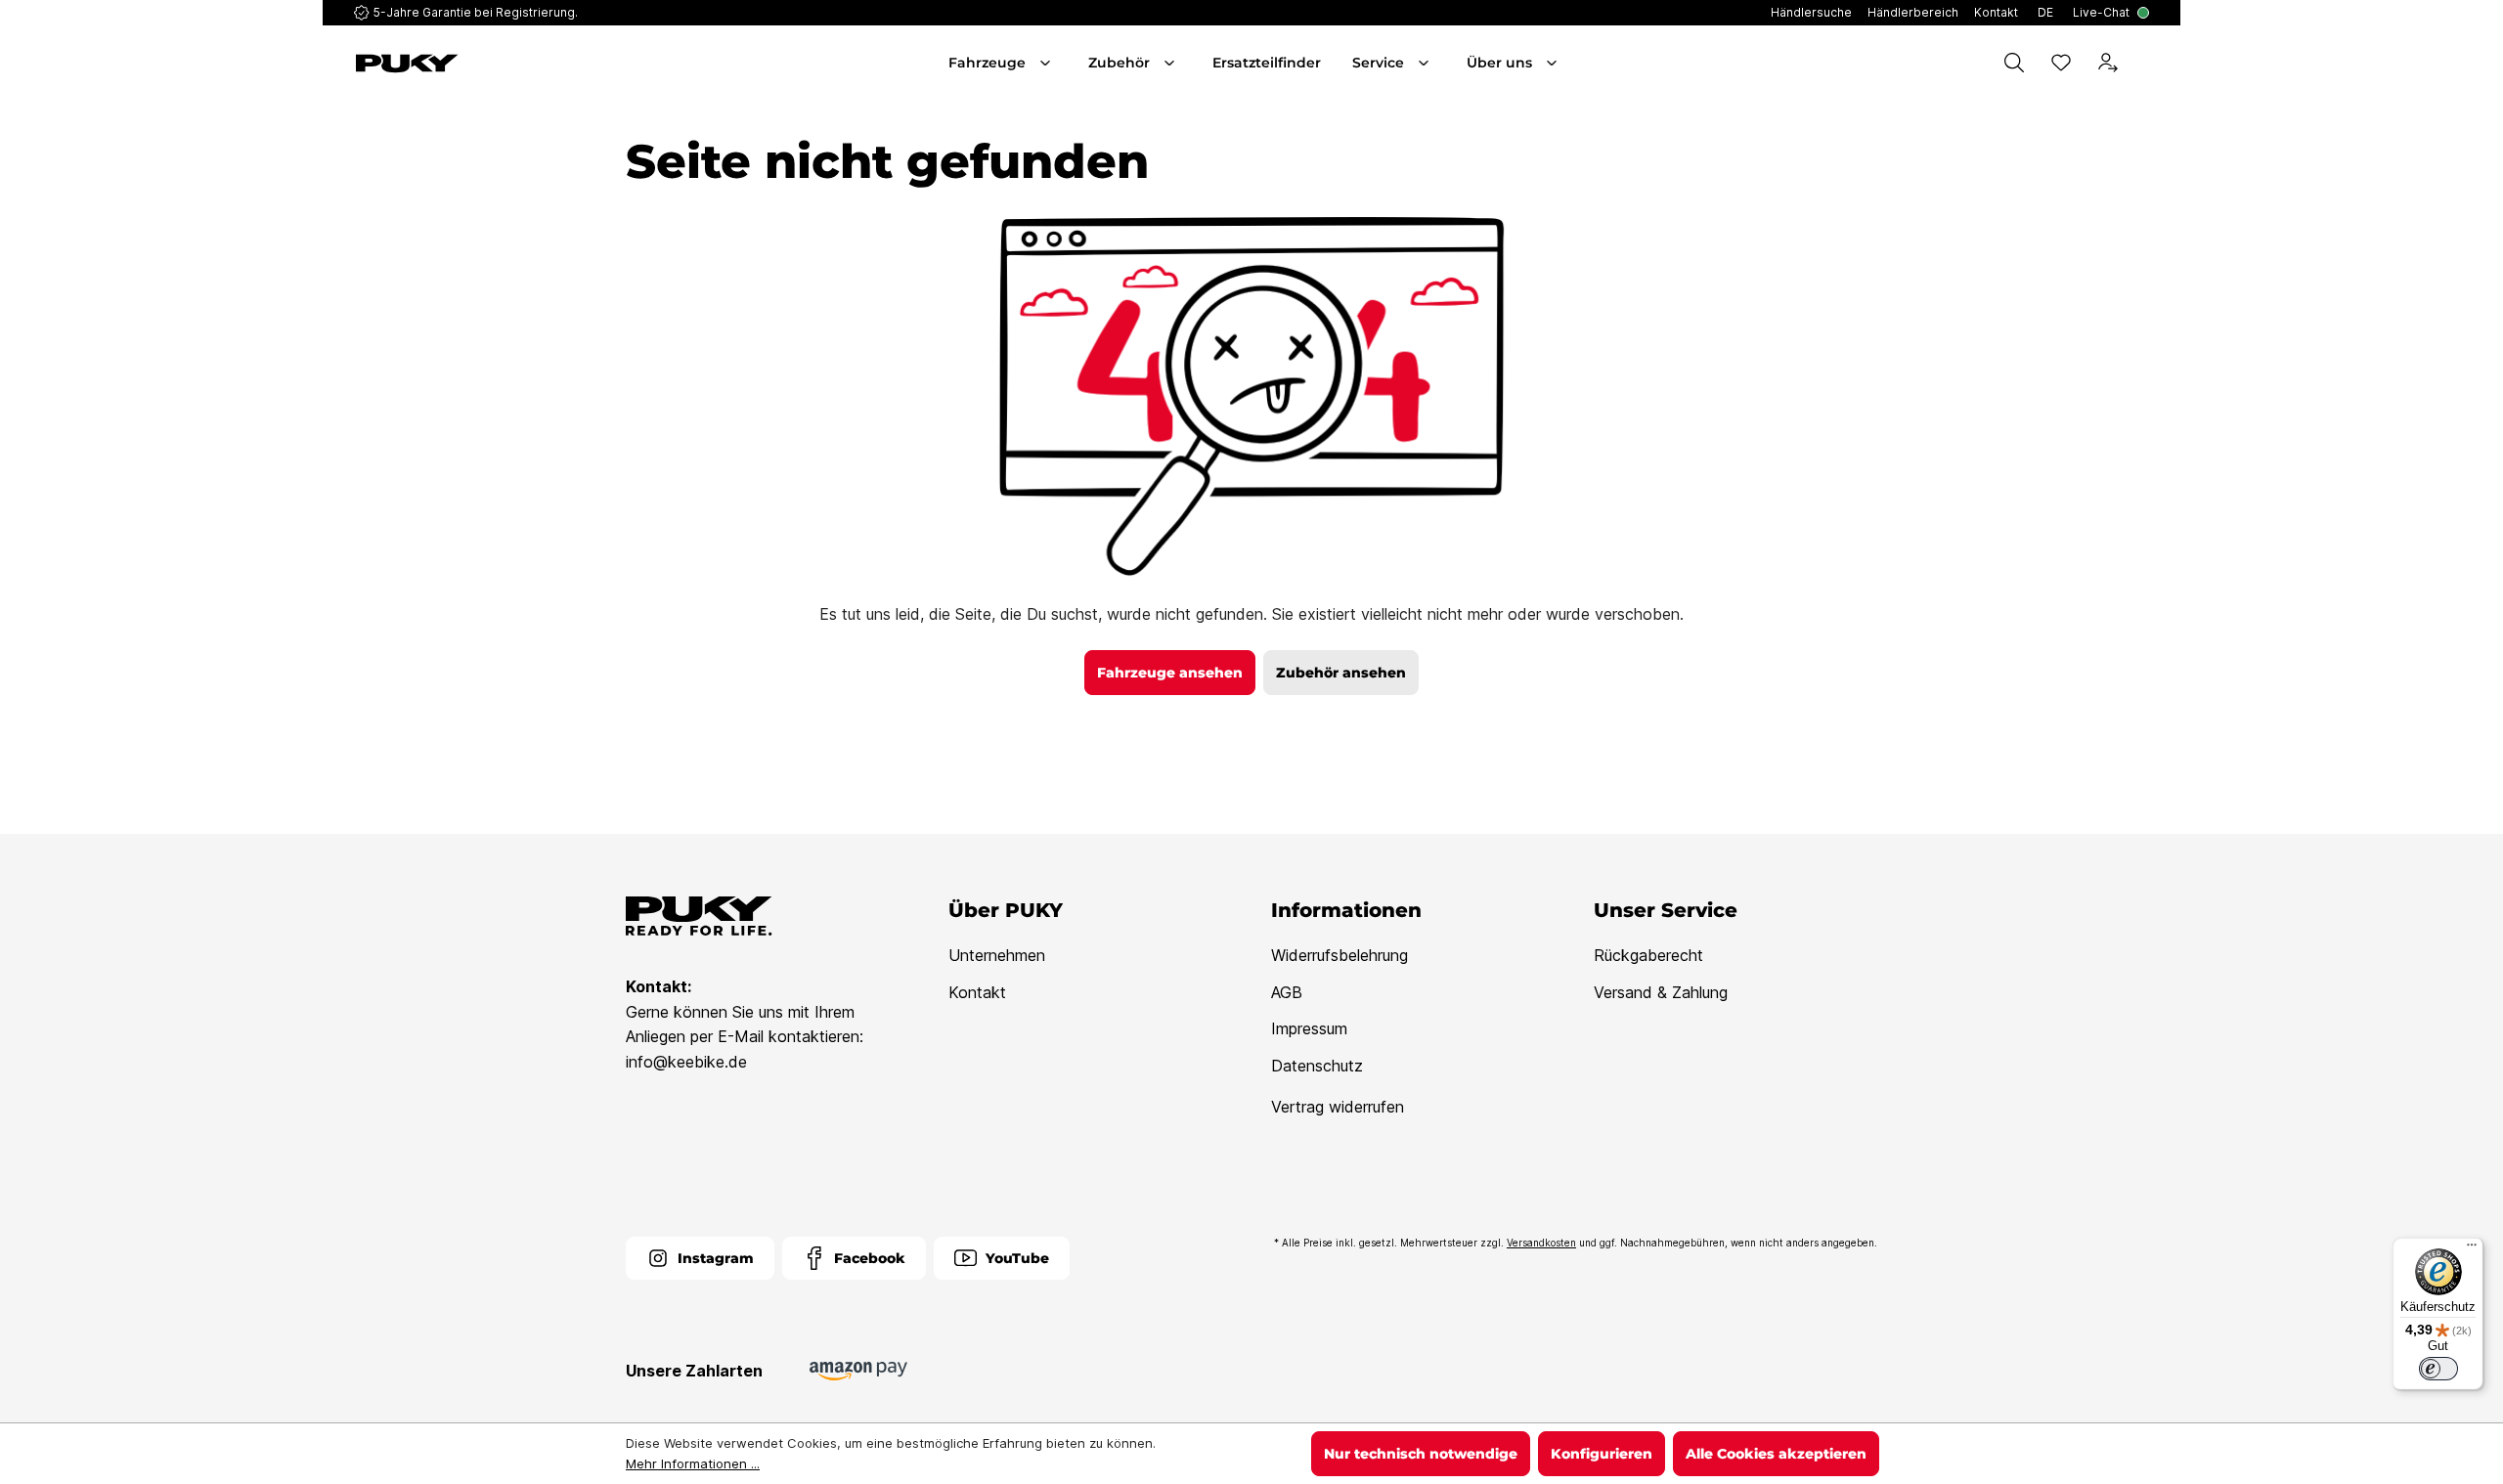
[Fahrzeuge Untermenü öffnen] (1047, 63)
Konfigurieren (1602, 1454)
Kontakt (977, 992)
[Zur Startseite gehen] (497, 64)
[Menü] (2472, 1249)
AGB (1287, 992)
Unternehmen (997, 955)
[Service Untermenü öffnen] (1426, 63)
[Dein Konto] (2108, 63)
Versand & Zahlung (1661, 992)
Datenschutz (1317, 1066)
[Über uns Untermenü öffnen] (1554, 63)
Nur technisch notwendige (1421, 1454)
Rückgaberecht (1648, 955)
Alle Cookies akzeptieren (1776, 1454)
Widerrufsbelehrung (1339, 955)
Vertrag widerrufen (1338, 1107)
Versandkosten (1541, 1243)
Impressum (1309, 1028)
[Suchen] (2014, 63)
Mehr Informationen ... (693, 1463)
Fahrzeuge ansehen (1170, 673)
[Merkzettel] (2061, 63)
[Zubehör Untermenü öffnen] (1171, 63)
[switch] (2438, 1369)
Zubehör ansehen (1341, 673)
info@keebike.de (686, 1062)
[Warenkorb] (2145, 63)
